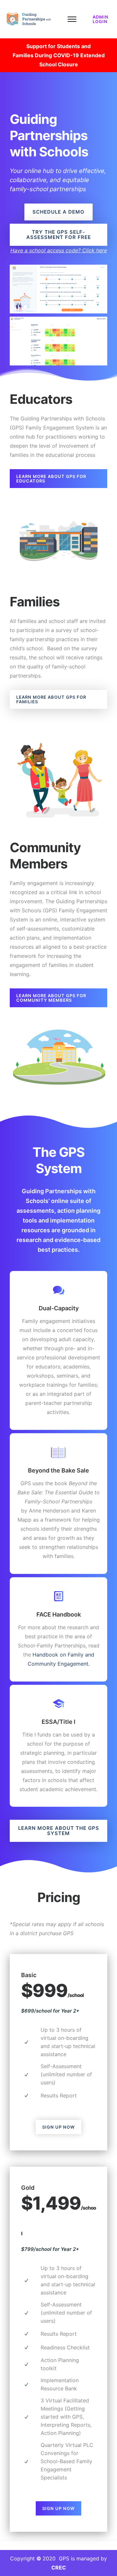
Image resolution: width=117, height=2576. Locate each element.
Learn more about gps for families (51, 699)
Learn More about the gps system (59, 1831)
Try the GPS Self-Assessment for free (59, 235)
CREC (59, 2568)
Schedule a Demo (58, 212)
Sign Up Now (58, 2127)
